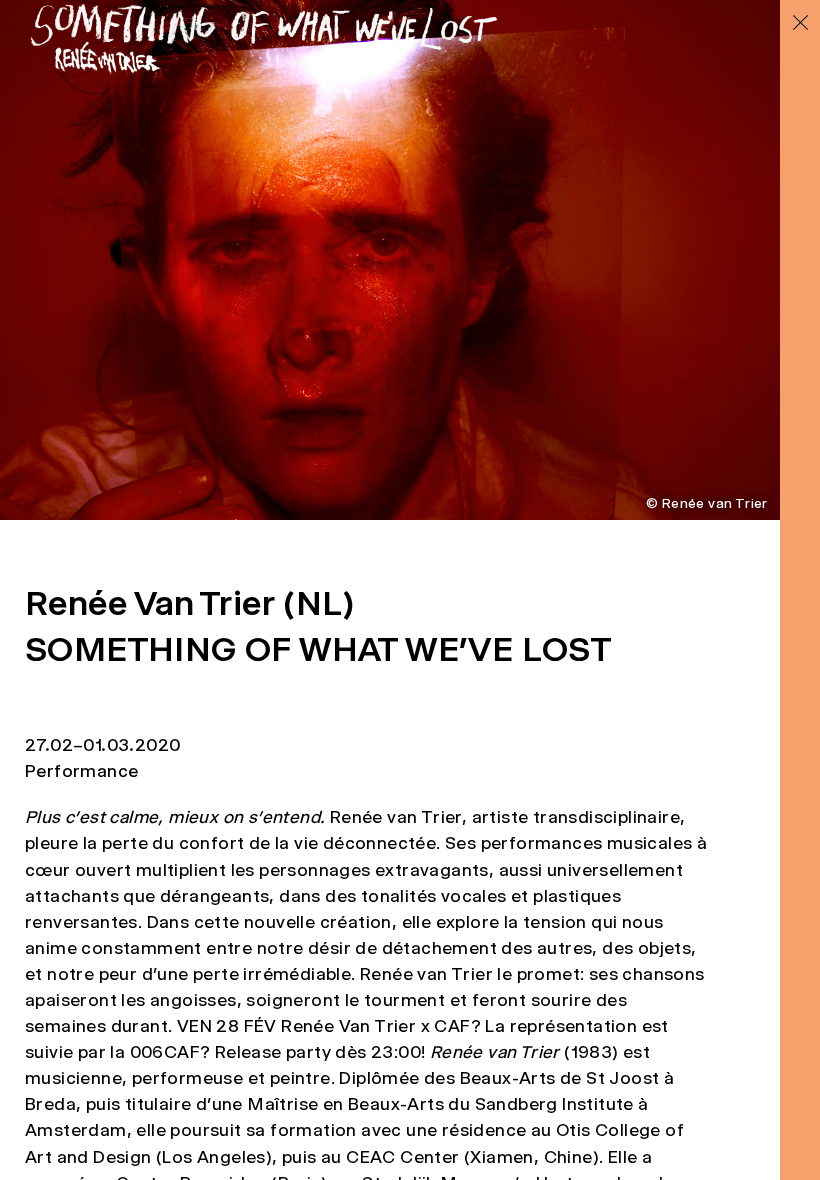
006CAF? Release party (230, 1052)
